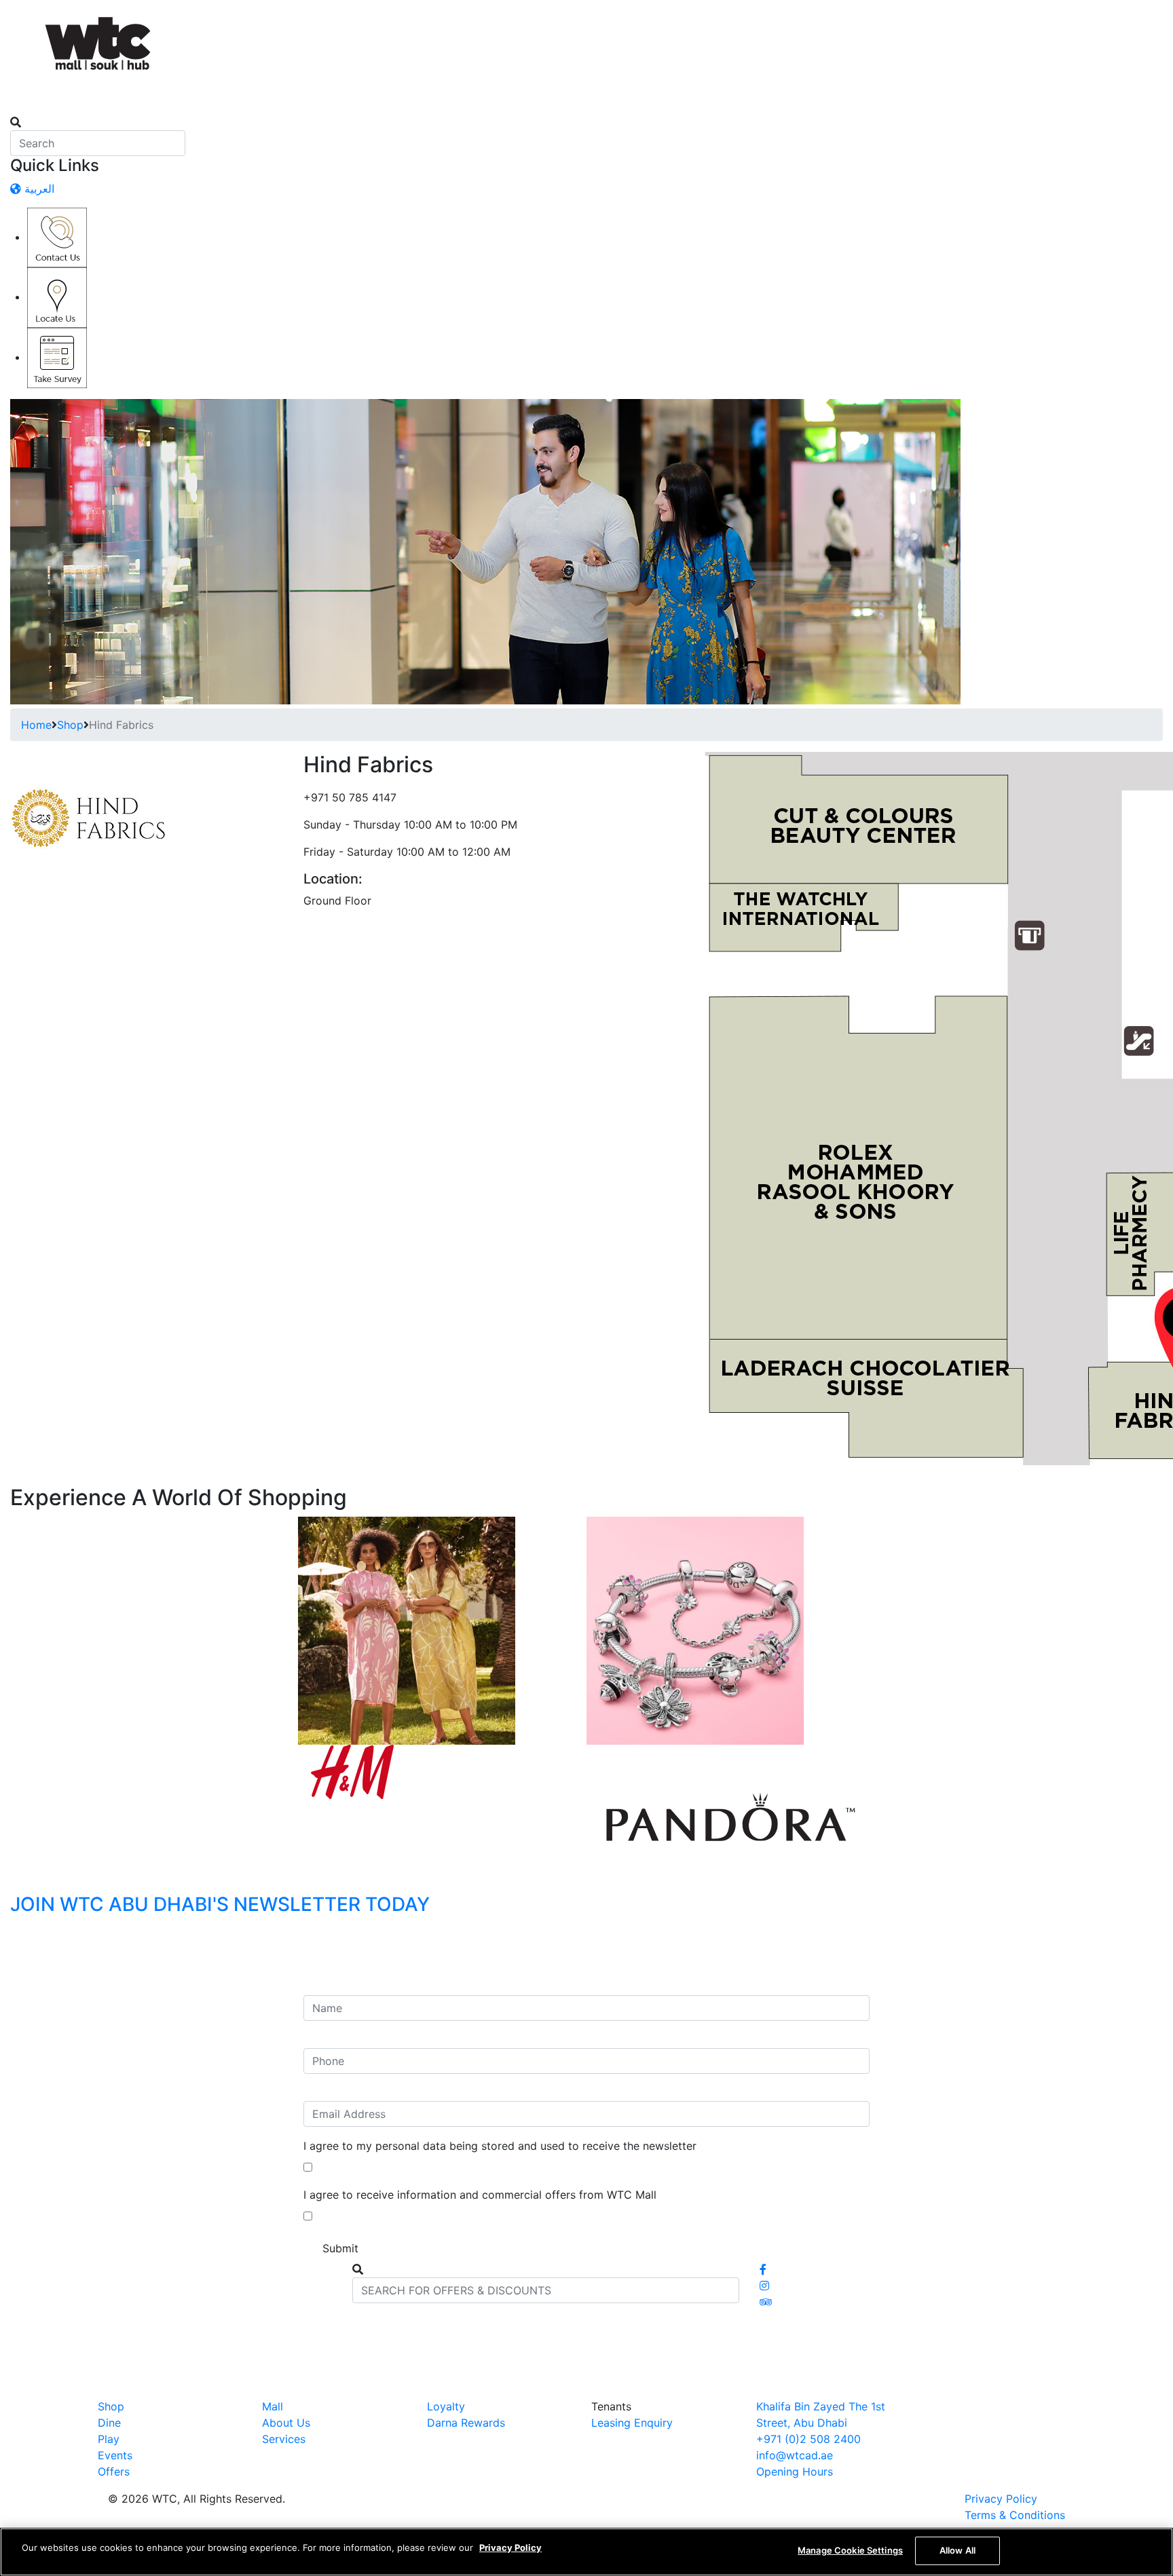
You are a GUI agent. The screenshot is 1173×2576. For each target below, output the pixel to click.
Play (109, 2439)
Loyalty (446, 2406)
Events (115, 2455)
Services (284, 2439)
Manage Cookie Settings (850, 2550)
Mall (273, 2406)
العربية (38, 189)
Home (36, 725)
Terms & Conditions (1015, 2515)
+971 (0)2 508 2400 (808, 2439)
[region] (586, 2552)
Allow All (957, 2550)
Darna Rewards (466, 2423)
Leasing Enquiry (632, 2423)
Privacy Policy (1001, 2499)
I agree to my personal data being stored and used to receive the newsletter (500, 2146)
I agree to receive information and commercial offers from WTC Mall (480, 2195)
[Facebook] (763, 2269)
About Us (286, 2423)
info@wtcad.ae (795, 2455)
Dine (109, 2423)
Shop (70, 725)
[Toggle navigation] (19, 110)
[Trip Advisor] (766, 2302)
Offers (114, 2471)
